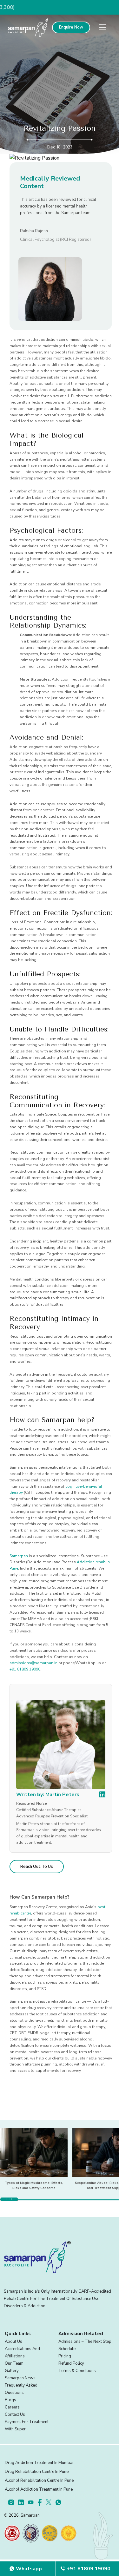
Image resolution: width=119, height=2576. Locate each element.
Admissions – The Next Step (85, 2342)
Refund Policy (71, 2363)
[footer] (13, 2502)
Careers (12, 2407)
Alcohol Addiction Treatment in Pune (39, 2489)
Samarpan (19, 1556)
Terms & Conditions (77, 2371)
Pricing (65, 2356)
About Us (13, 2342)
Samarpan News (20, 2378)
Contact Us (15, 2415)
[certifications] (12, 2533)
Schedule (67, 2349)
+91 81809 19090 (25, 1669)
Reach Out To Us (37, 1867)
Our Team (14, 2363)
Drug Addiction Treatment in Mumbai (39, 2463)
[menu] (102, 27)
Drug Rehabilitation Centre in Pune (37, 2472)
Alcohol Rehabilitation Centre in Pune (39, 2480)
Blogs (10, 2400)
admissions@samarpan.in (33, 1663)
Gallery (12, 2371)
